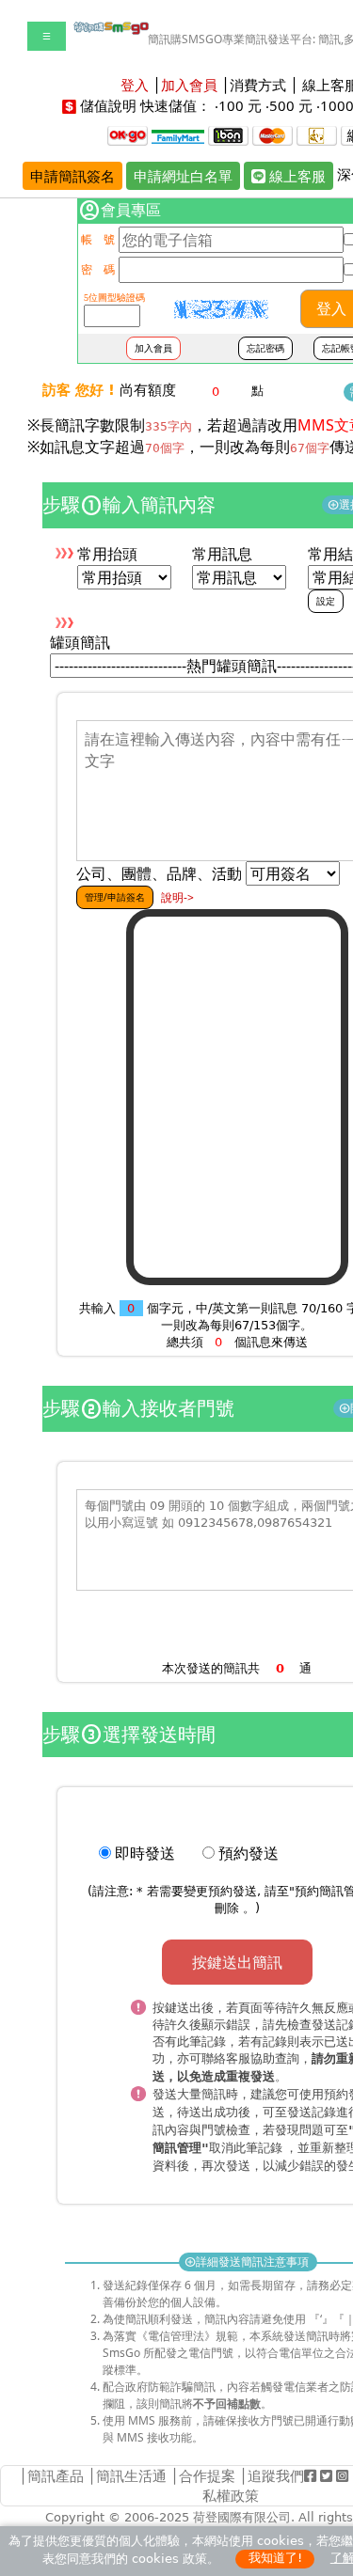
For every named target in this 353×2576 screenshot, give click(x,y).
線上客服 (296, 176)
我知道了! (275, 2558)
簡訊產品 (56, 2475)
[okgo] (128, 134)
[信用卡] (273, 134)
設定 (326, 601)
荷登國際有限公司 (242, 2517)
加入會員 (153, 348)
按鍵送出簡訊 (237, 1962)
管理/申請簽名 (115, 897)
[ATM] (317, 134)
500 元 (291, 105)
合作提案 (207, 2475)
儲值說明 (108, 105)
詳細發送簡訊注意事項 (248, 2262)
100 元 (240, 105)
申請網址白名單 (183, 176)
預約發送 (249, 1853)
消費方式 (258, 85)
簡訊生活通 (131, 2475)
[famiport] (178, 134)
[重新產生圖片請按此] (221, 309)
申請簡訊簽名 (72, 176)
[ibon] (228, 134)
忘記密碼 (265, 348)
